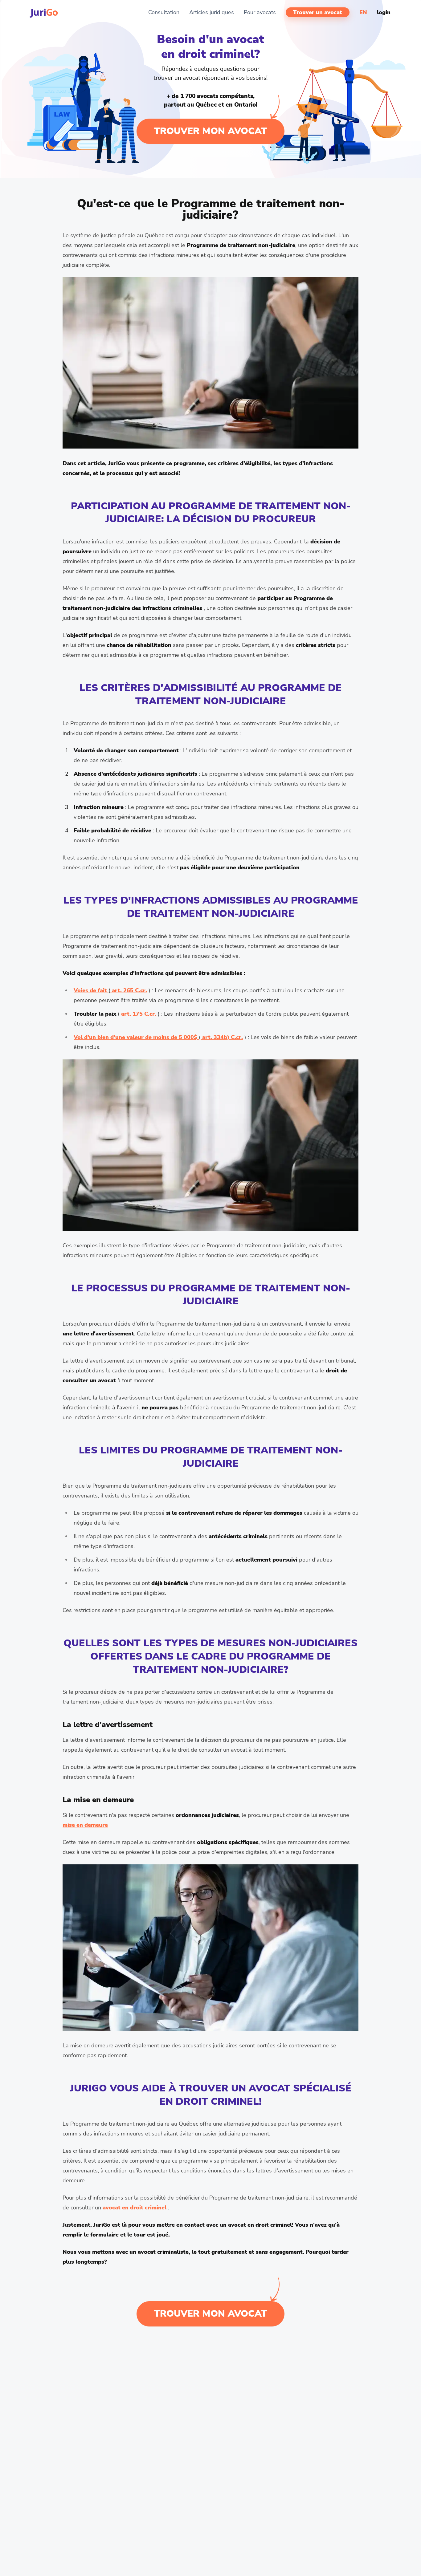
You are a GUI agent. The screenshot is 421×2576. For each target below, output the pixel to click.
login (384, 12)
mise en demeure (85, 1825)
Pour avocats (260, 12)
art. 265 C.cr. (129, 990)
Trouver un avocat (318, 12)
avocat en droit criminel (135, 2208)
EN (363, 12)
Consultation (164, 12)
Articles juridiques (212, 12)
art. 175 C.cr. (138, 1014)
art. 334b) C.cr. (222, 1037)
